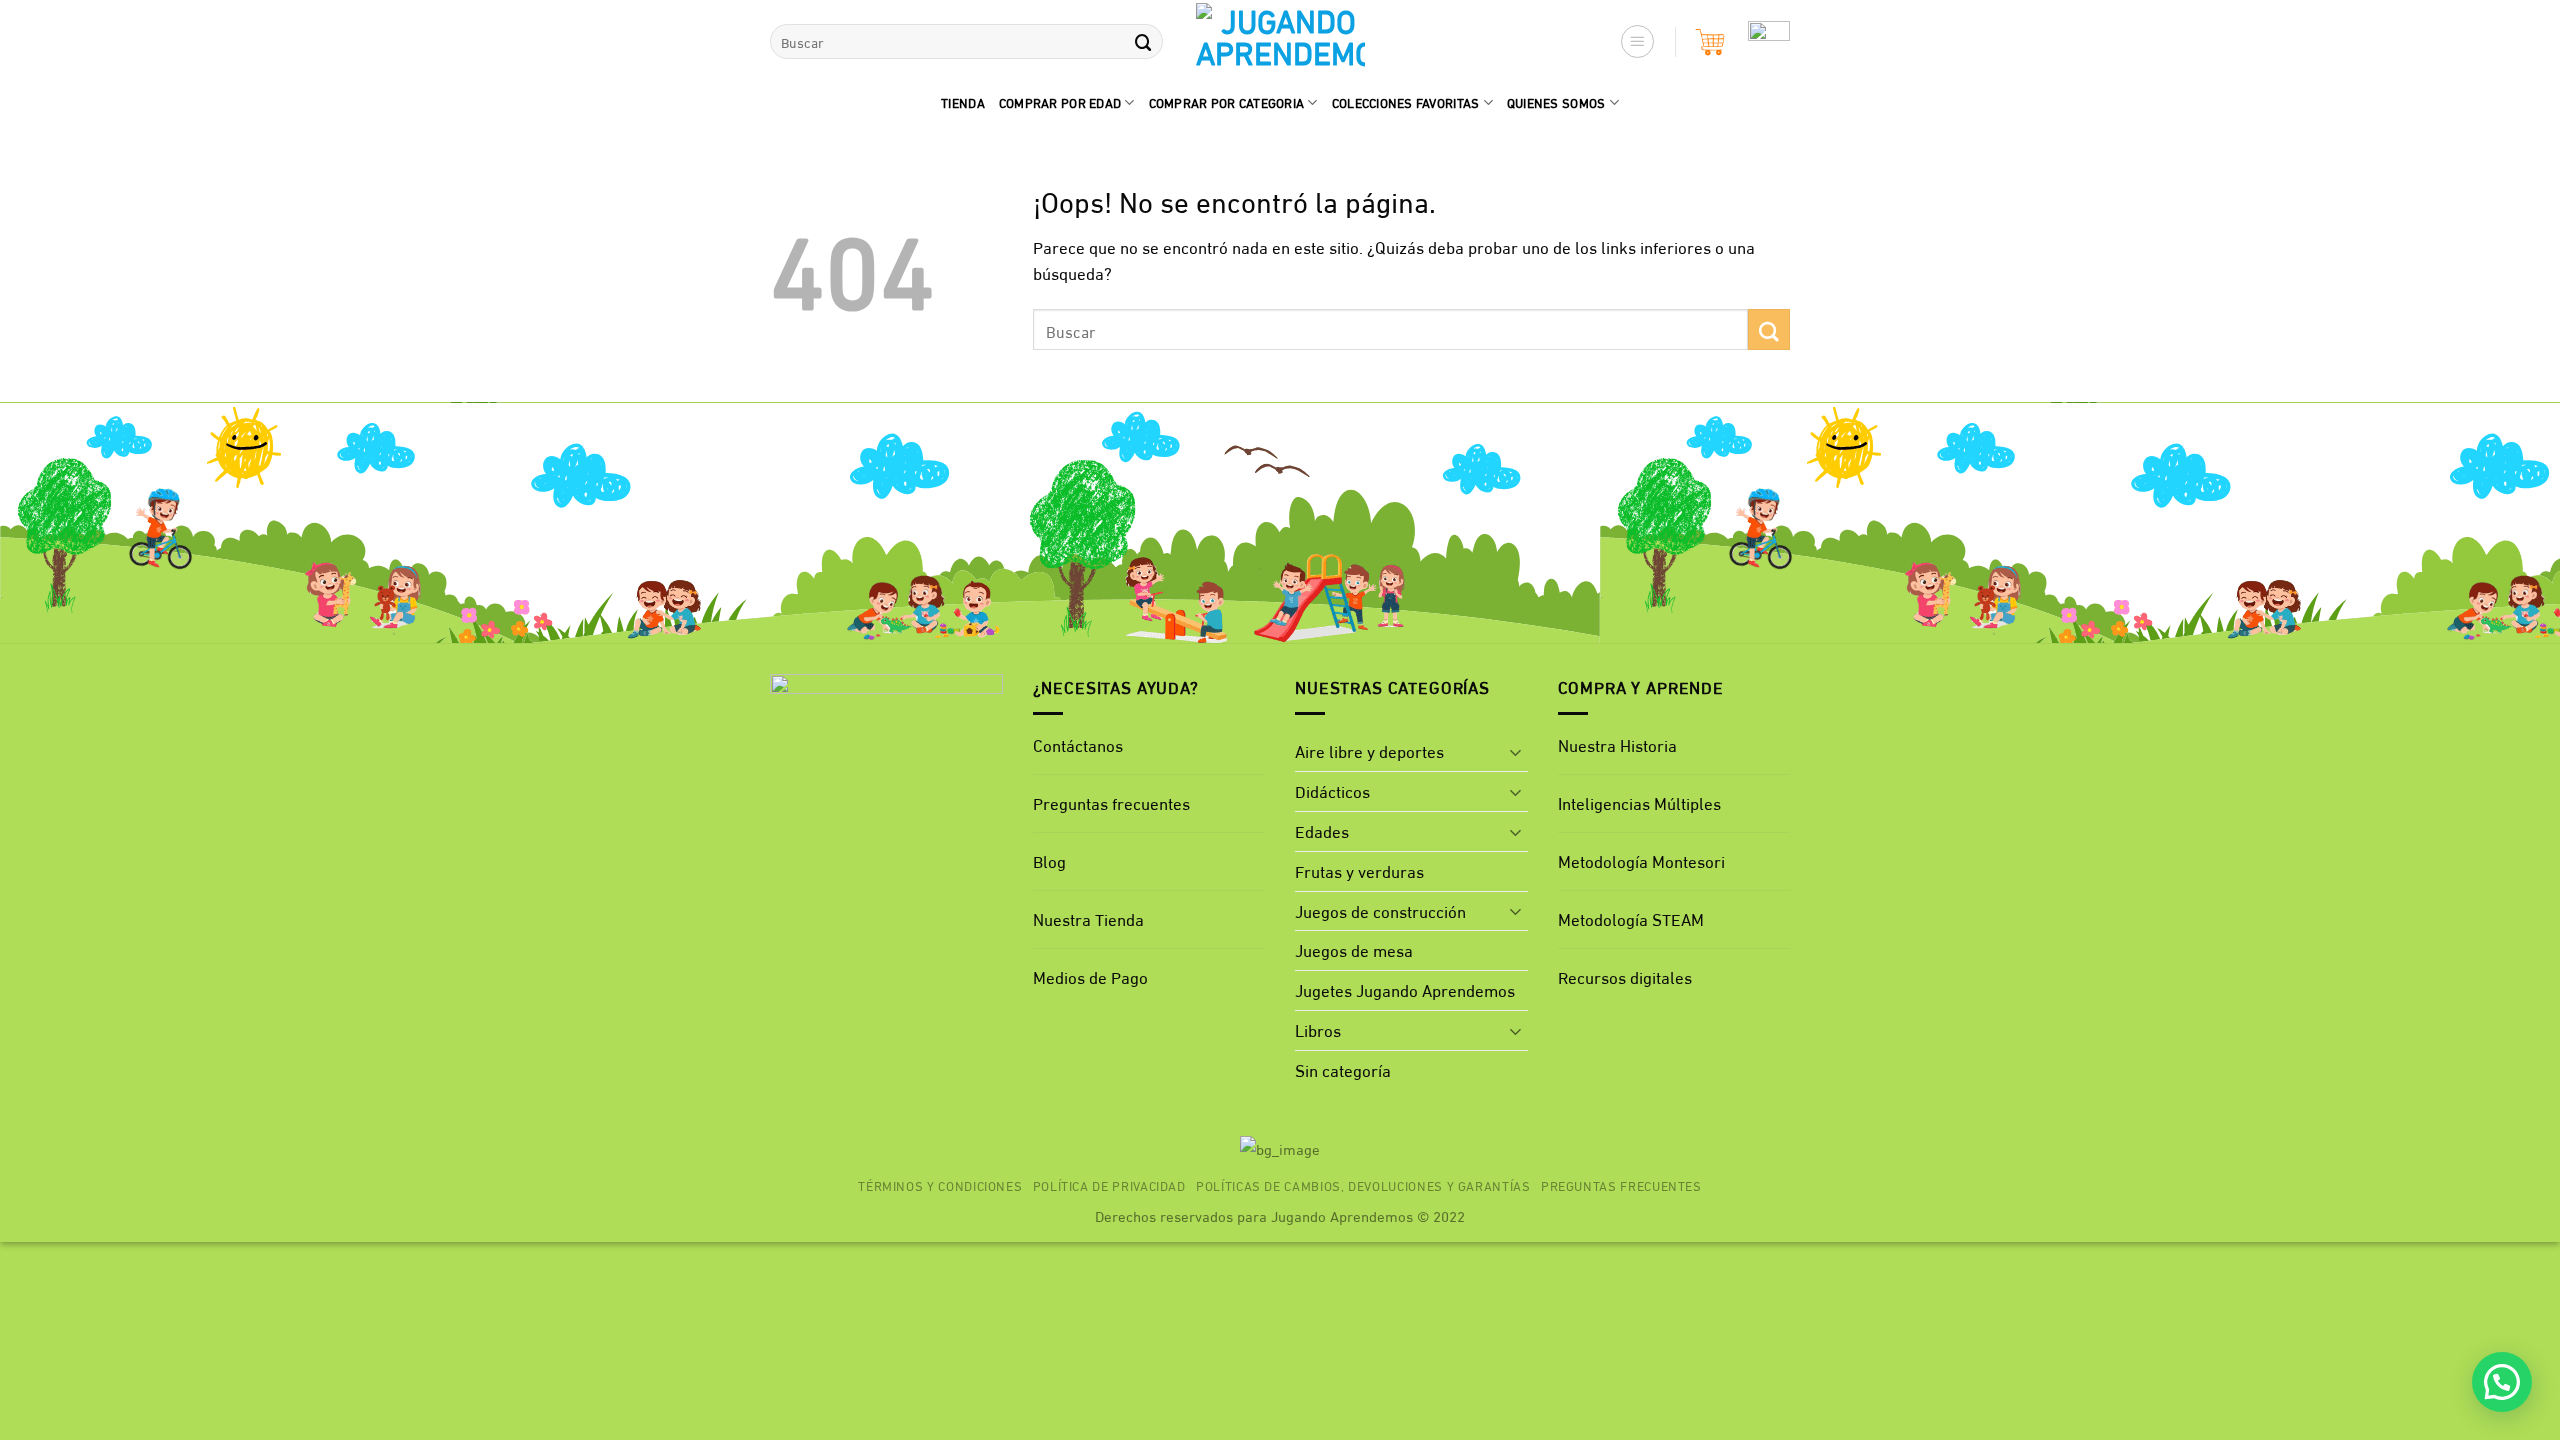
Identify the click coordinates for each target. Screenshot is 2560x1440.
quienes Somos (1556, 102)
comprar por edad (1060, 102)
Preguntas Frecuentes (1621, 1185)
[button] (1638, 42)
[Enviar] (1143, 41)
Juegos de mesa (1354, 949)
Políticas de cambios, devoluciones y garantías (1363, 1185)
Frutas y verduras (1359, 870)
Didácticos (1332, 790)
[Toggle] (1516, 752)
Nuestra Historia (1617, 744)
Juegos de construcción (1380, 910)
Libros (1318, 1029)
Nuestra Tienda (1088, 918)
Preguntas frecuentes (1111, 802)
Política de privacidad (1109, 1185)
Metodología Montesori (1641, 860)
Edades (1322, 830)
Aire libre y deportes (1369, 750)
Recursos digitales (1627, 976)
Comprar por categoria (1227, 102)
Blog (1049, 860)
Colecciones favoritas (1406, 102)
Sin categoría (1343, 1069)
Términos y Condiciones (940, 1185)
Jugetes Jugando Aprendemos (1405, 989)
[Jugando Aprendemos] (1280, 42)
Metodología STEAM (1631, 918)
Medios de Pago (1090, 976)
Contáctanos (1078, 744)
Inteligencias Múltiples (1639, 802)
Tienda (963, 102)
